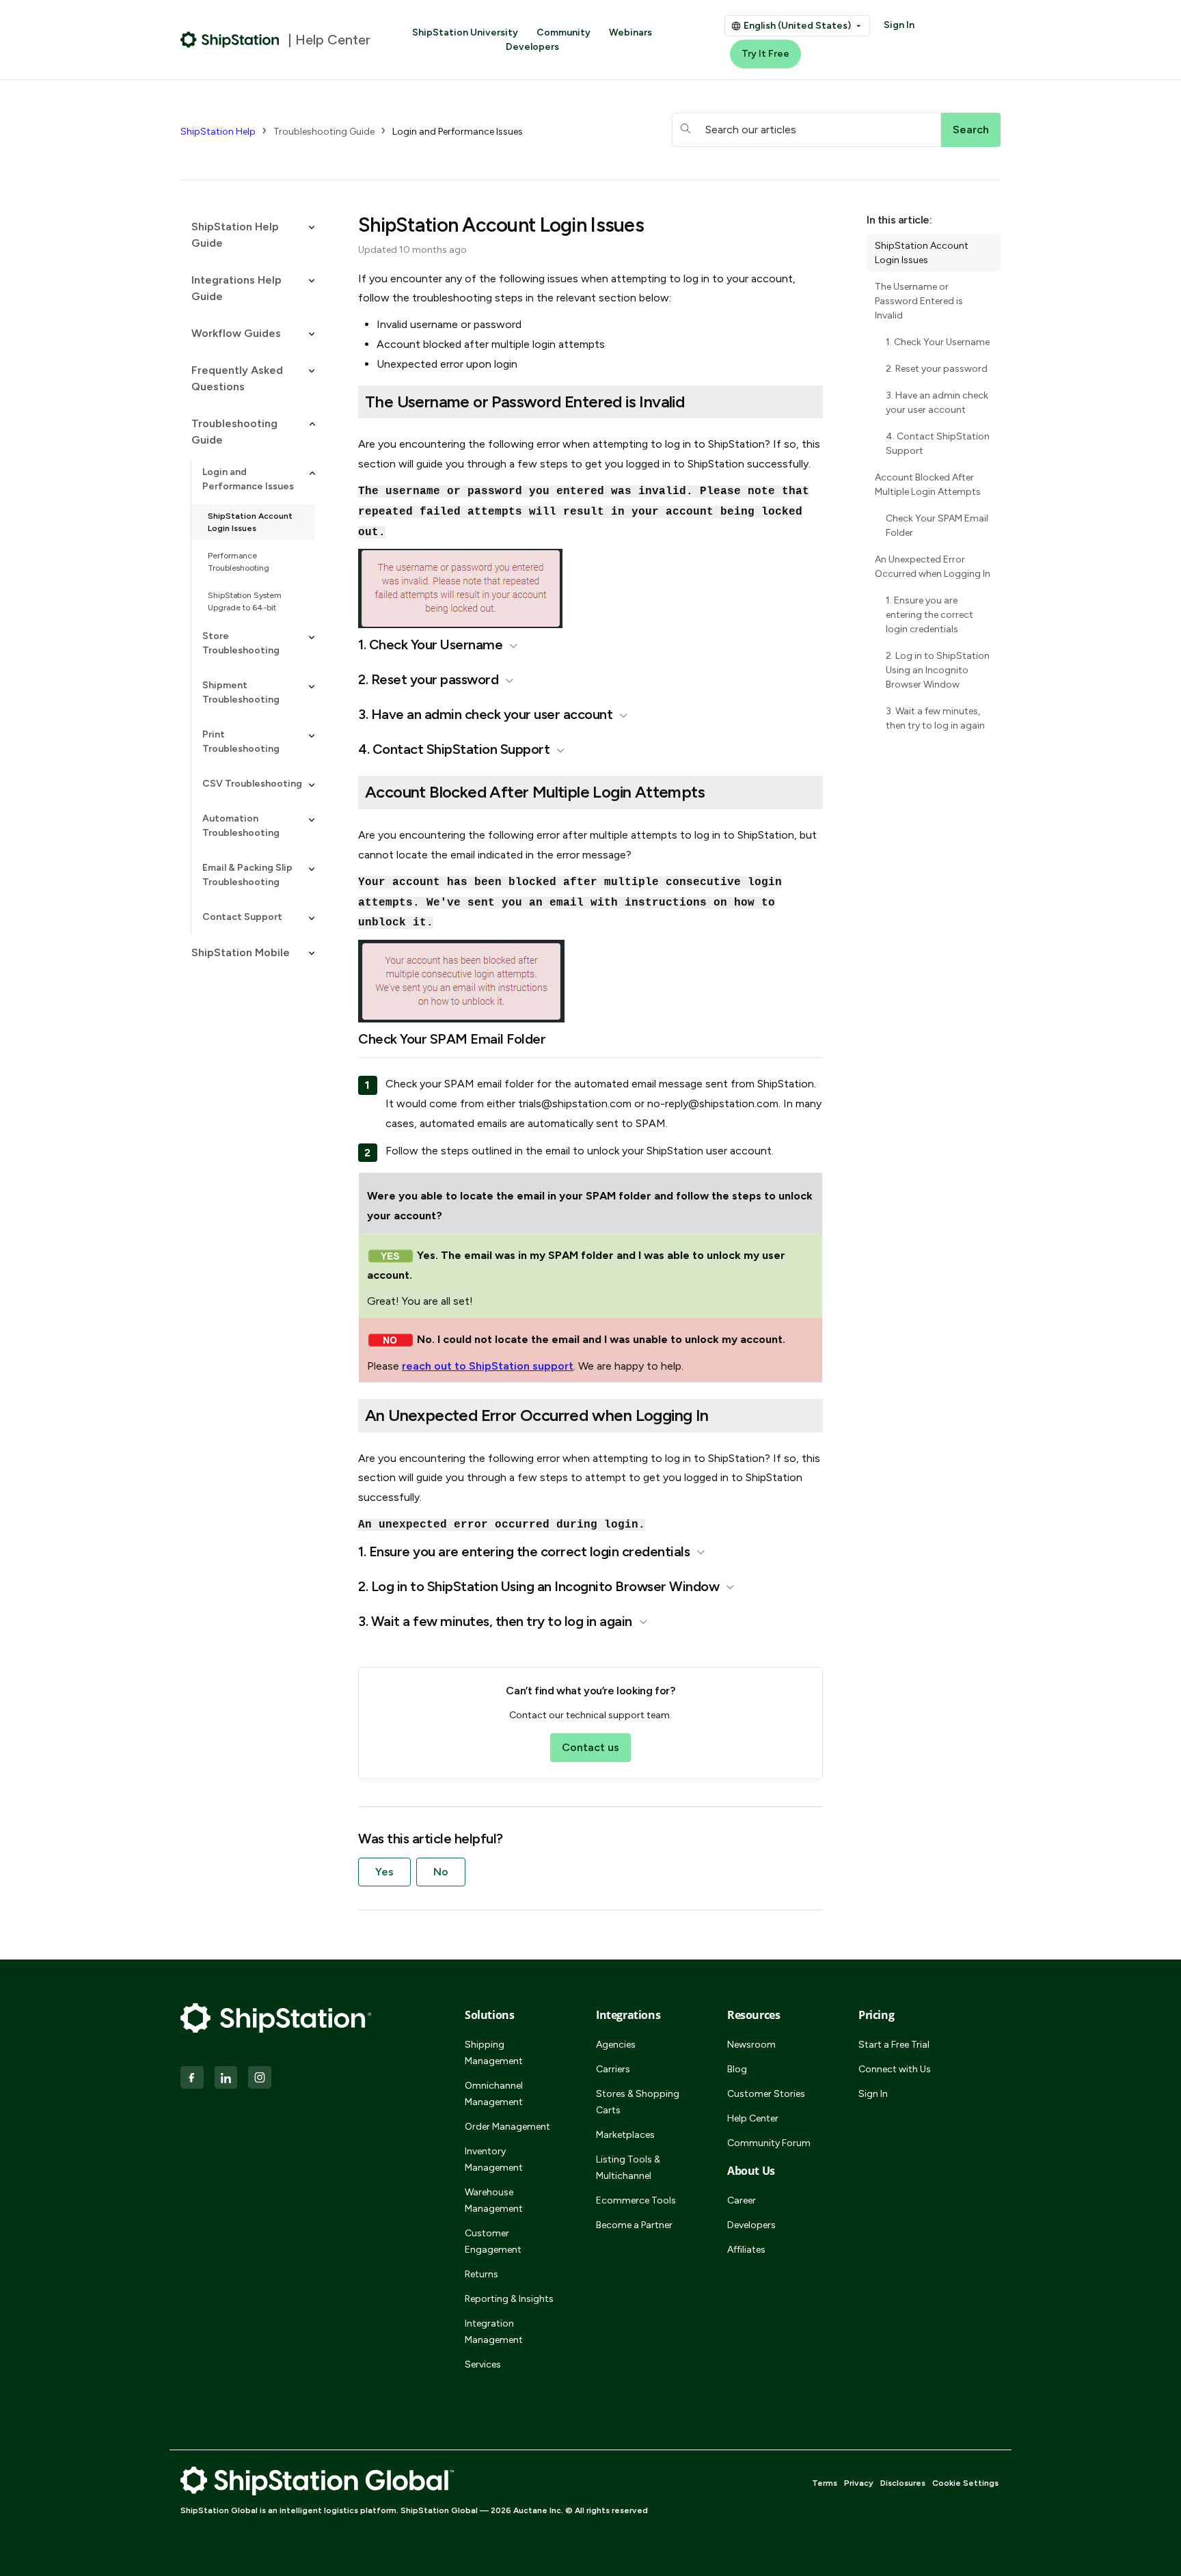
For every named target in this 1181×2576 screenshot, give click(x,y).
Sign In (899, 25)
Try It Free (765, 54)
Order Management (507, 2127)
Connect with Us (895, 2069)
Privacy (859, 2483)
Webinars (630, 32)
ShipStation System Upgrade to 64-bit (245, 601)
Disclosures (903, 2483)
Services (483, 2364)
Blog (737, 2069)
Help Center (753, 2118)
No (441, 1872)
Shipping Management (494, 2053)
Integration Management (494, 2332)
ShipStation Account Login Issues (250, 522)
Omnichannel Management (494, 2094)
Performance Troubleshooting (239, 562)
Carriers (613, 2069)
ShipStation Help (218, 132)
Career (742, 2200)
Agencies (616, 2045)
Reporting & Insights (509, 2299)
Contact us (590, 1747)
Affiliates (746, 2250)
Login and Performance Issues (458, 132)
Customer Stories (766, 2094)
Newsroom (751, 2045)
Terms (825, 2483)
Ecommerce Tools (636, 2200)
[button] (247, 235)
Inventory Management (494, 2159)
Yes (384, 1872)
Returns (481, 2274)
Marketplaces (625, 2135)
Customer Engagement (493, 2241)
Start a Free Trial (894, 2045)
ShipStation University (465, 32)
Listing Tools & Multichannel (628, 2168)
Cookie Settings (965, 2483)
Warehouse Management (494, 2200)
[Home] (230, 40)
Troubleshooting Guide (324, 132)
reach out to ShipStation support (488, 1366)
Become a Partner (634, 2225)
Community (564, 32)
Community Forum (769, 2143)
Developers (532, 47)
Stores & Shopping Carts (638, 2102)
